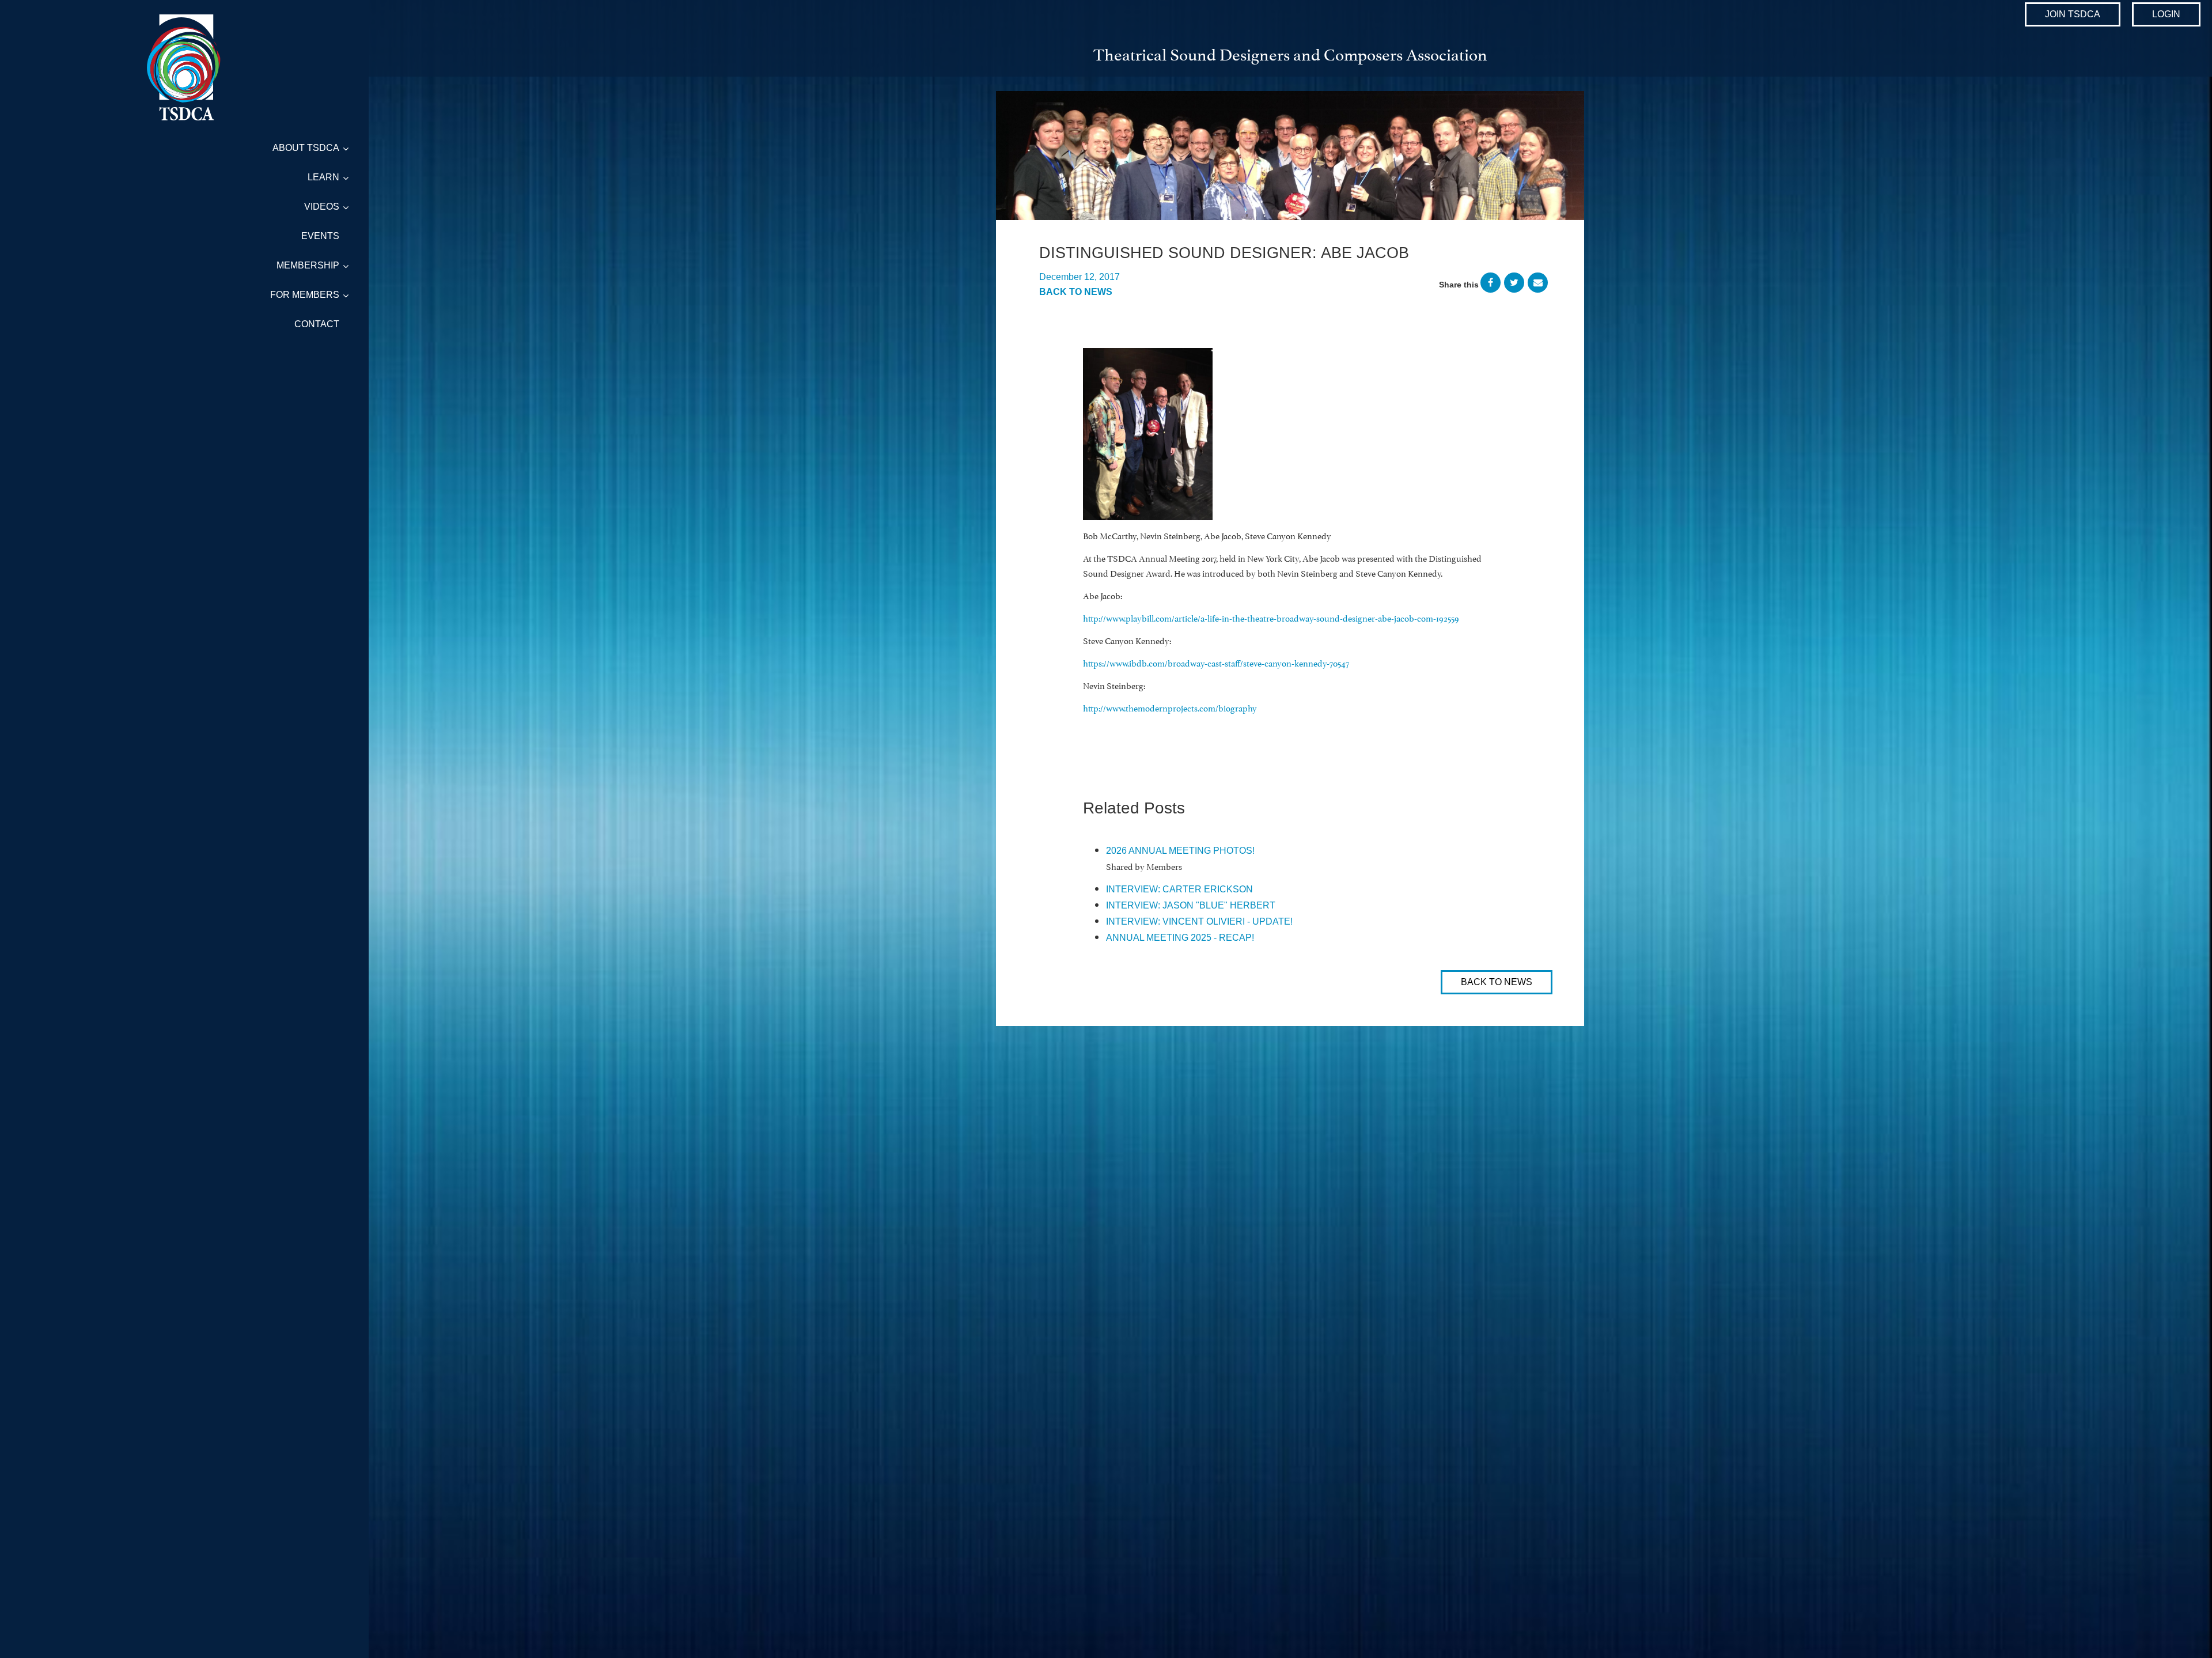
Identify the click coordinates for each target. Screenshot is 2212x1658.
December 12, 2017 (1080, 277)
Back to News (1076, 292)
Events (320, 236)
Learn (323, 177)
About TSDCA (306, 148)
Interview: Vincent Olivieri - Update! (1199, 921)
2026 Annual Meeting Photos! (1180, 851)
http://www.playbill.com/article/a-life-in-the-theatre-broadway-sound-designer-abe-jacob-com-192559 (1271, 617)
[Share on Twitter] (1514, 285)
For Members (305, 295)
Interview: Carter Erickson (1179, 889)
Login (2166, 14)
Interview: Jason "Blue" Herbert (1191, 905)
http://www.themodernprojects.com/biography (1170, 707)
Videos (322, 207)
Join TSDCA (2073, 14)
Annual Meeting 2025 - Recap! (1180, 938)
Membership (308, 265)
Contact (317, 324)
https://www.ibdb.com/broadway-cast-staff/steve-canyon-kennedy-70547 (1216, 662)
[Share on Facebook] (1491, 285)
